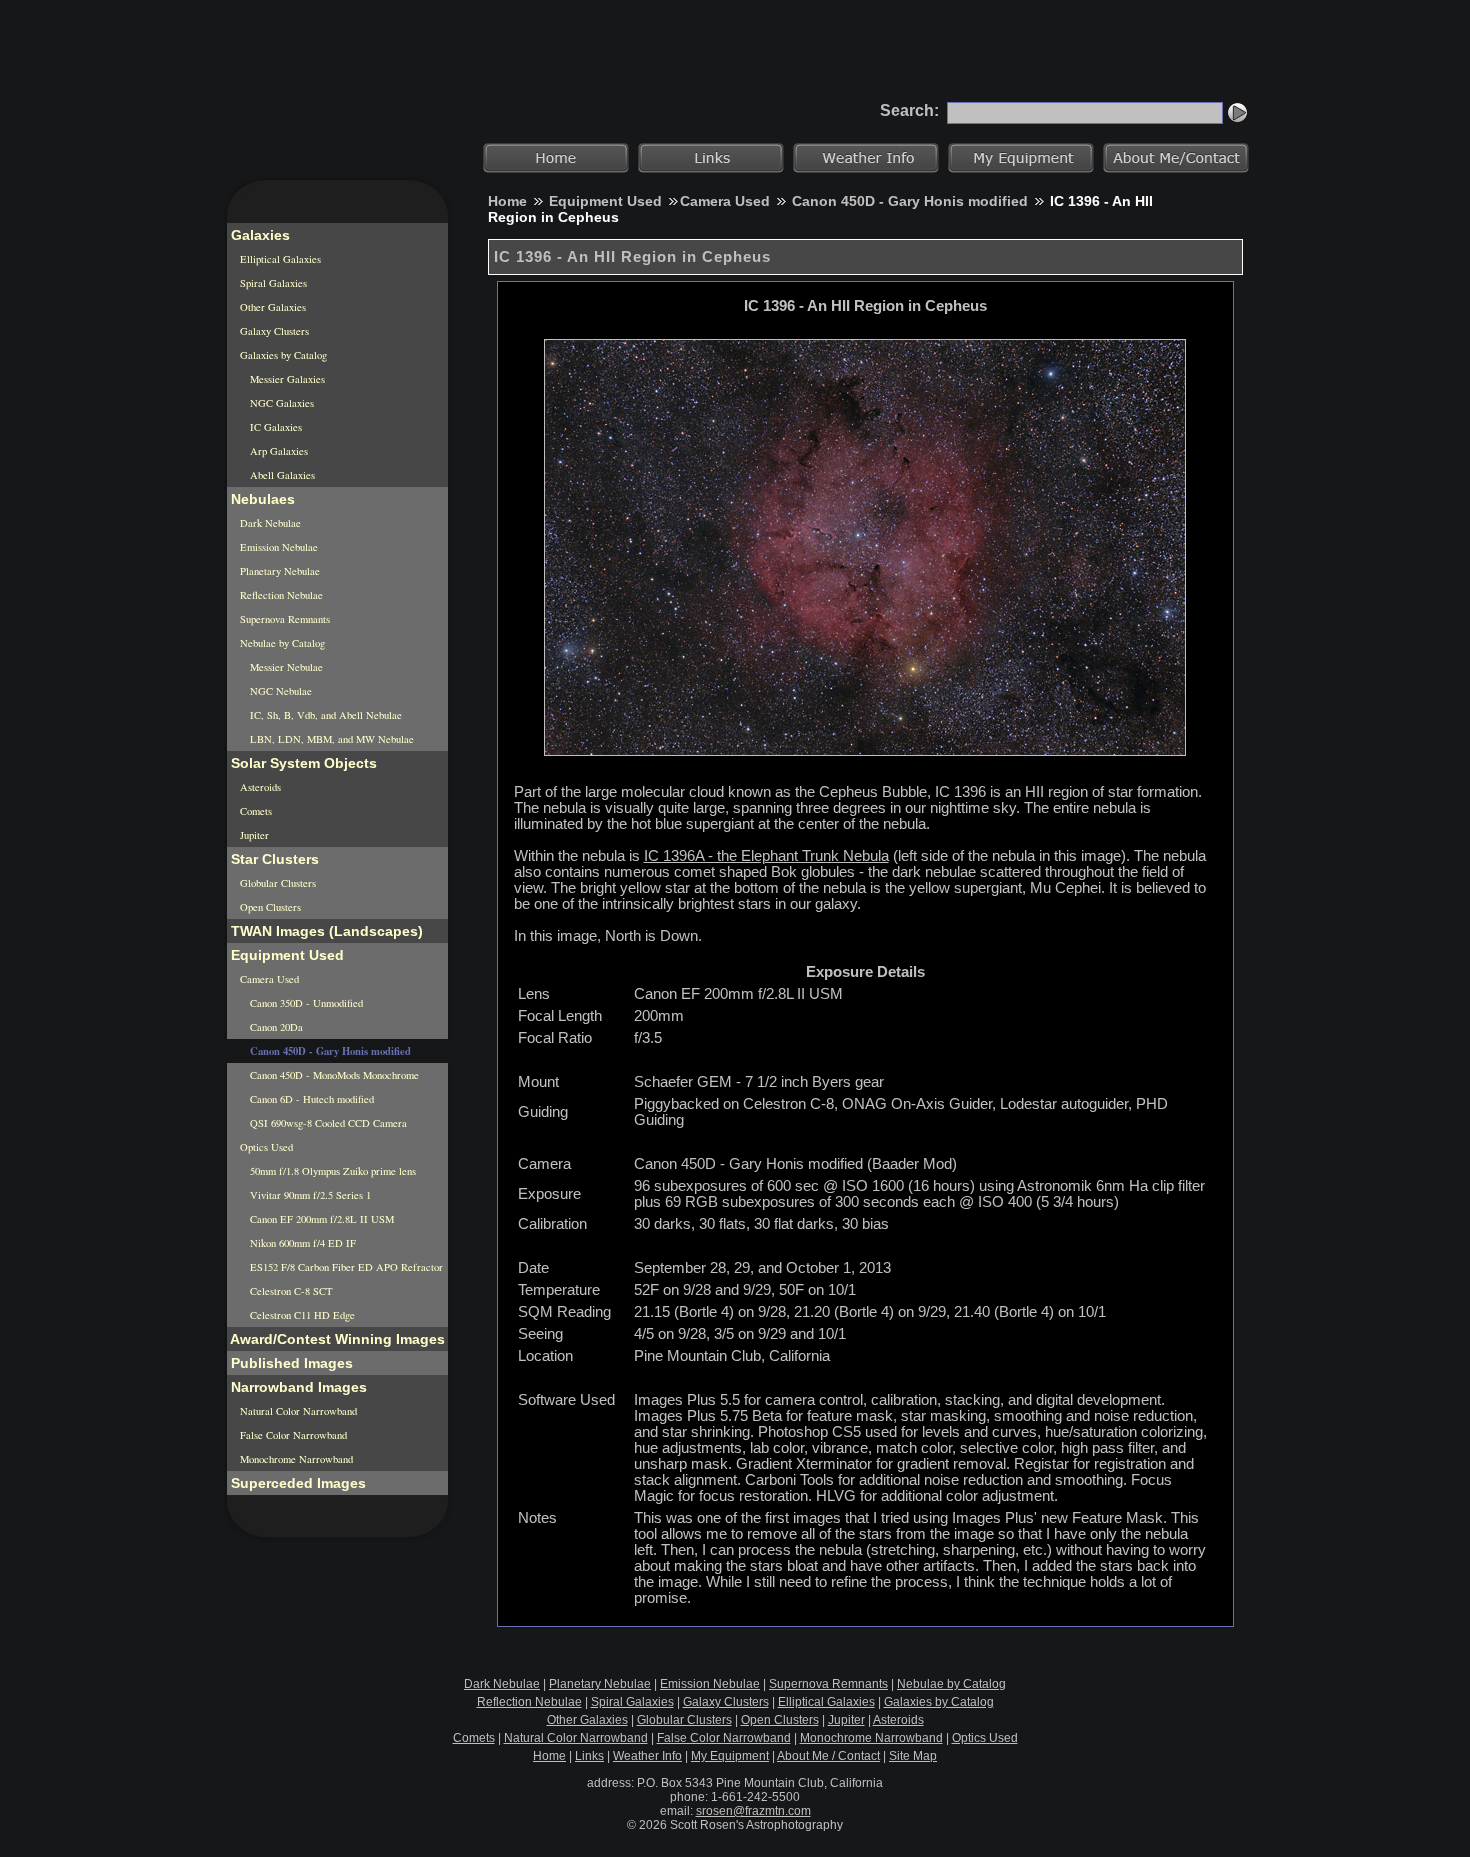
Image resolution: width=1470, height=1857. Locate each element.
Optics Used (265, 1147)
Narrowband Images (297, 1387)
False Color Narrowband (292, 1435)
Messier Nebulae (285, 667)
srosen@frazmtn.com (753, 1811)
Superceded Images (296, 1483)
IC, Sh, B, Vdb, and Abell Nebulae (324, 715)
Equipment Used (605, 201)
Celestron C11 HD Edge (301, 1315)
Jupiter (253, 835)
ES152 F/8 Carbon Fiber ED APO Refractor (345, 1267)
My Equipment (730, 1756)
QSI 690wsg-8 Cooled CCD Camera (327, 1123)
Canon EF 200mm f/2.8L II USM (320, 1219)
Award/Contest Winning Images (336, 1339)
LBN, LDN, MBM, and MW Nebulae (330, 739)
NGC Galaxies (280, 403)
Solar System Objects (302, 763)
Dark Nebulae (269, 523)
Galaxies (258, 235)
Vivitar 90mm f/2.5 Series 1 (309, 1195)
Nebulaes (261, 499)
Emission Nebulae (277, 547)
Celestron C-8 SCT (290, 1291)
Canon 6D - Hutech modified (310, 1099)
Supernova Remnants (283, 619)
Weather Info (647, 1756)
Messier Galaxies (286, 379)
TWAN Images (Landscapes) (325, 931)
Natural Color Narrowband (297, 1411)
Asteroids (259, 787)
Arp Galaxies (277, 451)
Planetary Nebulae (278, 571)
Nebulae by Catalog (281, 643)
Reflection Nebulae (280, 595)
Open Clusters (269, 907)
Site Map (913, 1756)
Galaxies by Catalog (282, 355)
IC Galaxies (274, 427)
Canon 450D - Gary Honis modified (910, 201)
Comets (254, 811)
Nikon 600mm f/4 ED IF (301, 1243)
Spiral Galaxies (272, 283)
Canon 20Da (275, 1027)
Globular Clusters (276, 883)
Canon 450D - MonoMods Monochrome (333, 1075)
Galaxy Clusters (273, 331)
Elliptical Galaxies (279, 259)
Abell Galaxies (281, 475)
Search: (909, 110)
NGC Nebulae (279, 691)
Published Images (290, 1363)
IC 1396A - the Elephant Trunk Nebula (766, 856)
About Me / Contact (828, 1756)
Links (589, 1756)
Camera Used (725, 201)
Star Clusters (273, 859)
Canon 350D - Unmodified (305, 1003)
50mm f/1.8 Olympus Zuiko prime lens (331, 1171)
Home (507, 201)
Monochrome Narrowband (295, 1459)
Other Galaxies (271, 307)
